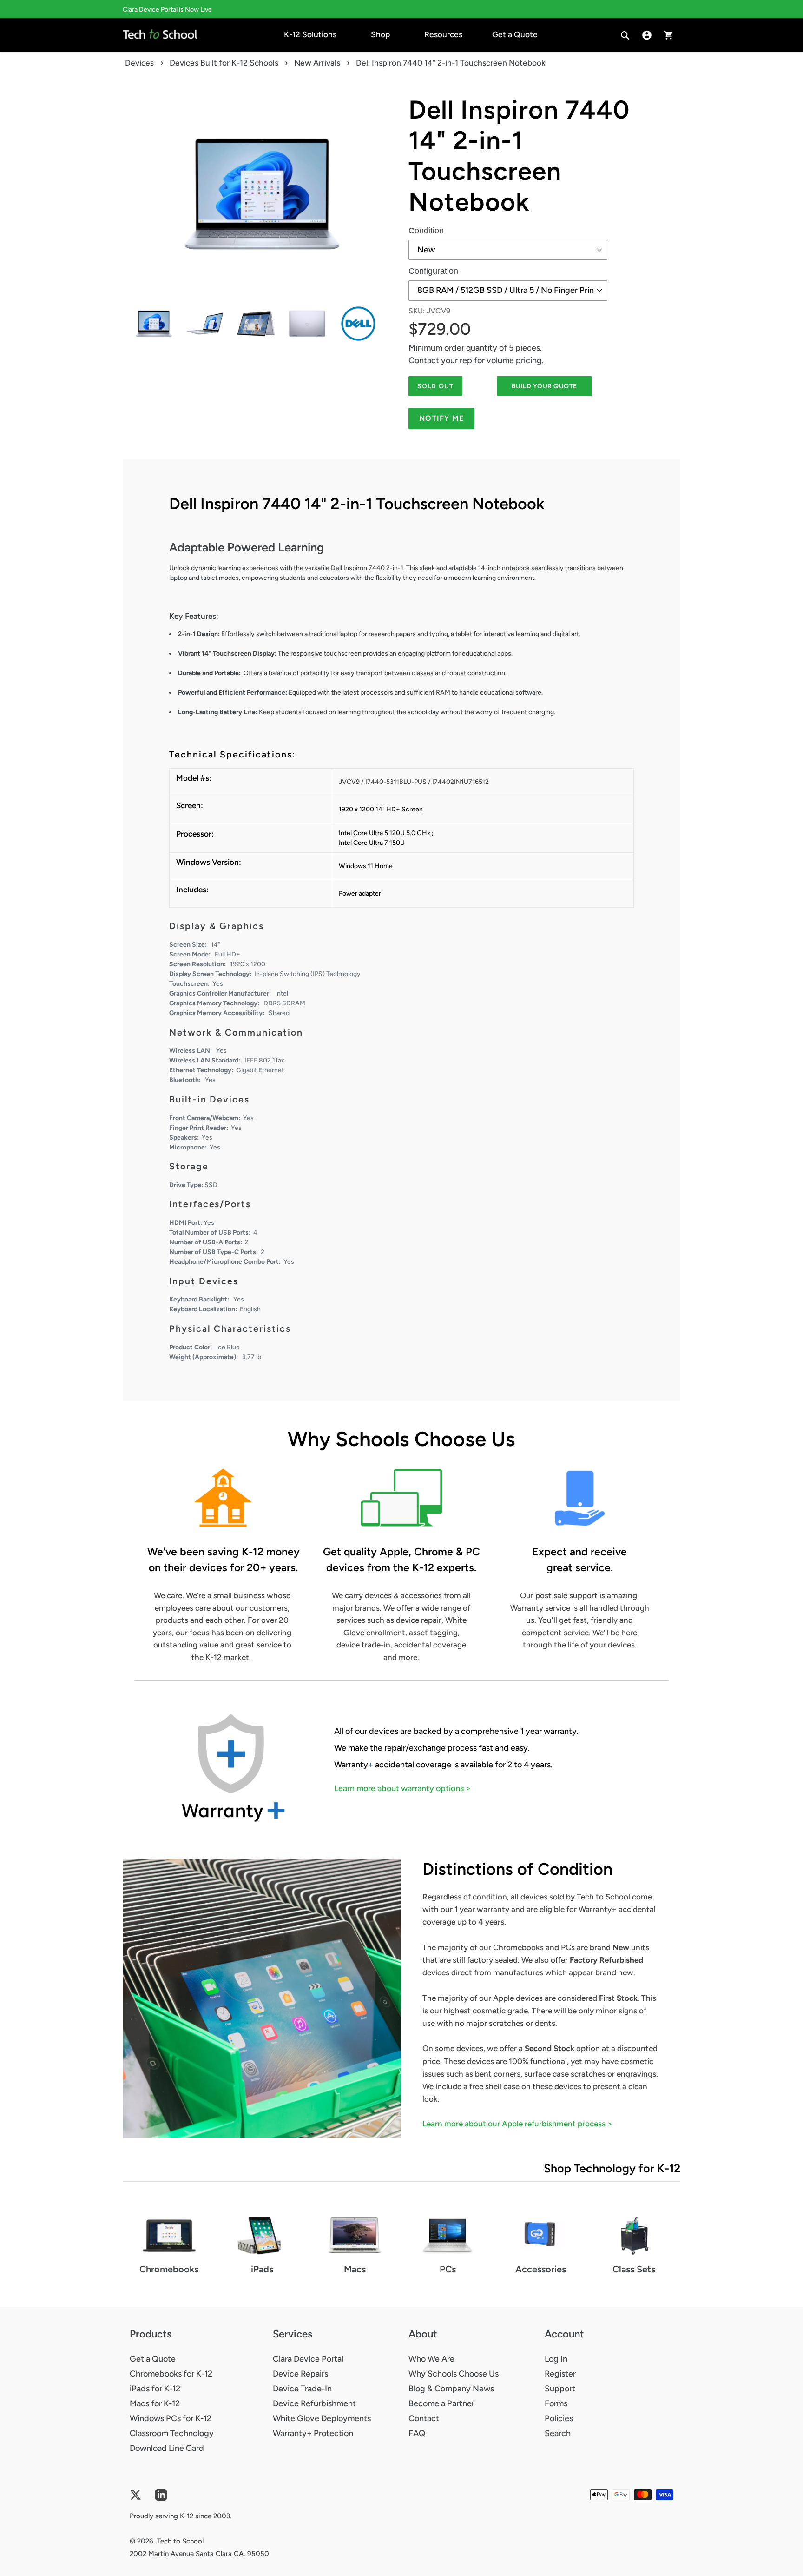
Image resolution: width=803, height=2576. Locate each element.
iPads (262, 2269)
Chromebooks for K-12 (171, 2374)
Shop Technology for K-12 (612, 2168)
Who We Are (431, 2359)
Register (560, 2374)
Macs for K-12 (155, 2403)
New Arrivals (317, 63)
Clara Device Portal (308, 2359)
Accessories (541, 2269)
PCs (448, 2269)
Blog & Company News (451, 2389)
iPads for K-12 (155, 2389)
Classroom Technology (172, 2433)
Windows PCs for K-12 (171, 2418)
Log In (556, 2359)
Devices (139, 63)
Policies (559, 2418)
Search (558, 2433)
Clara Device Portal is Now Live (167, 10)
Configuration (433, 271)
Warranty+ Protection (313, 2433)
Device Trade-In (302, 2389)
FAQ (417, 2433)
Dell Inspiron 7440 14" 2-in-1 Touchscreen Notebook (519, 156)
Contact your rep (440, 360)
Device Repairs (300, 2374)
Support (560, 2389)
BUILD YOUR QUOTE (544, 386)
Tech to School (180, 2541)
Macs (355, 2269)
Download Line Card (167, 2448)
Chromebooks (169, 2269)
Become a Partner (441, 2403)
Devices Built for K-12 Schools (224, 63)
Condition (426, 231)
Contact (424, 2418)
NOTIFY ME (442, 418)
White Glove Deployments (322, 2418)
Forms (556, 2403)
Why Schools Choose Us (454, 2374)
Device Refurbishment (314, 2403)
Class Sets (634, 2269)
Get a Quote (153, 2359)
